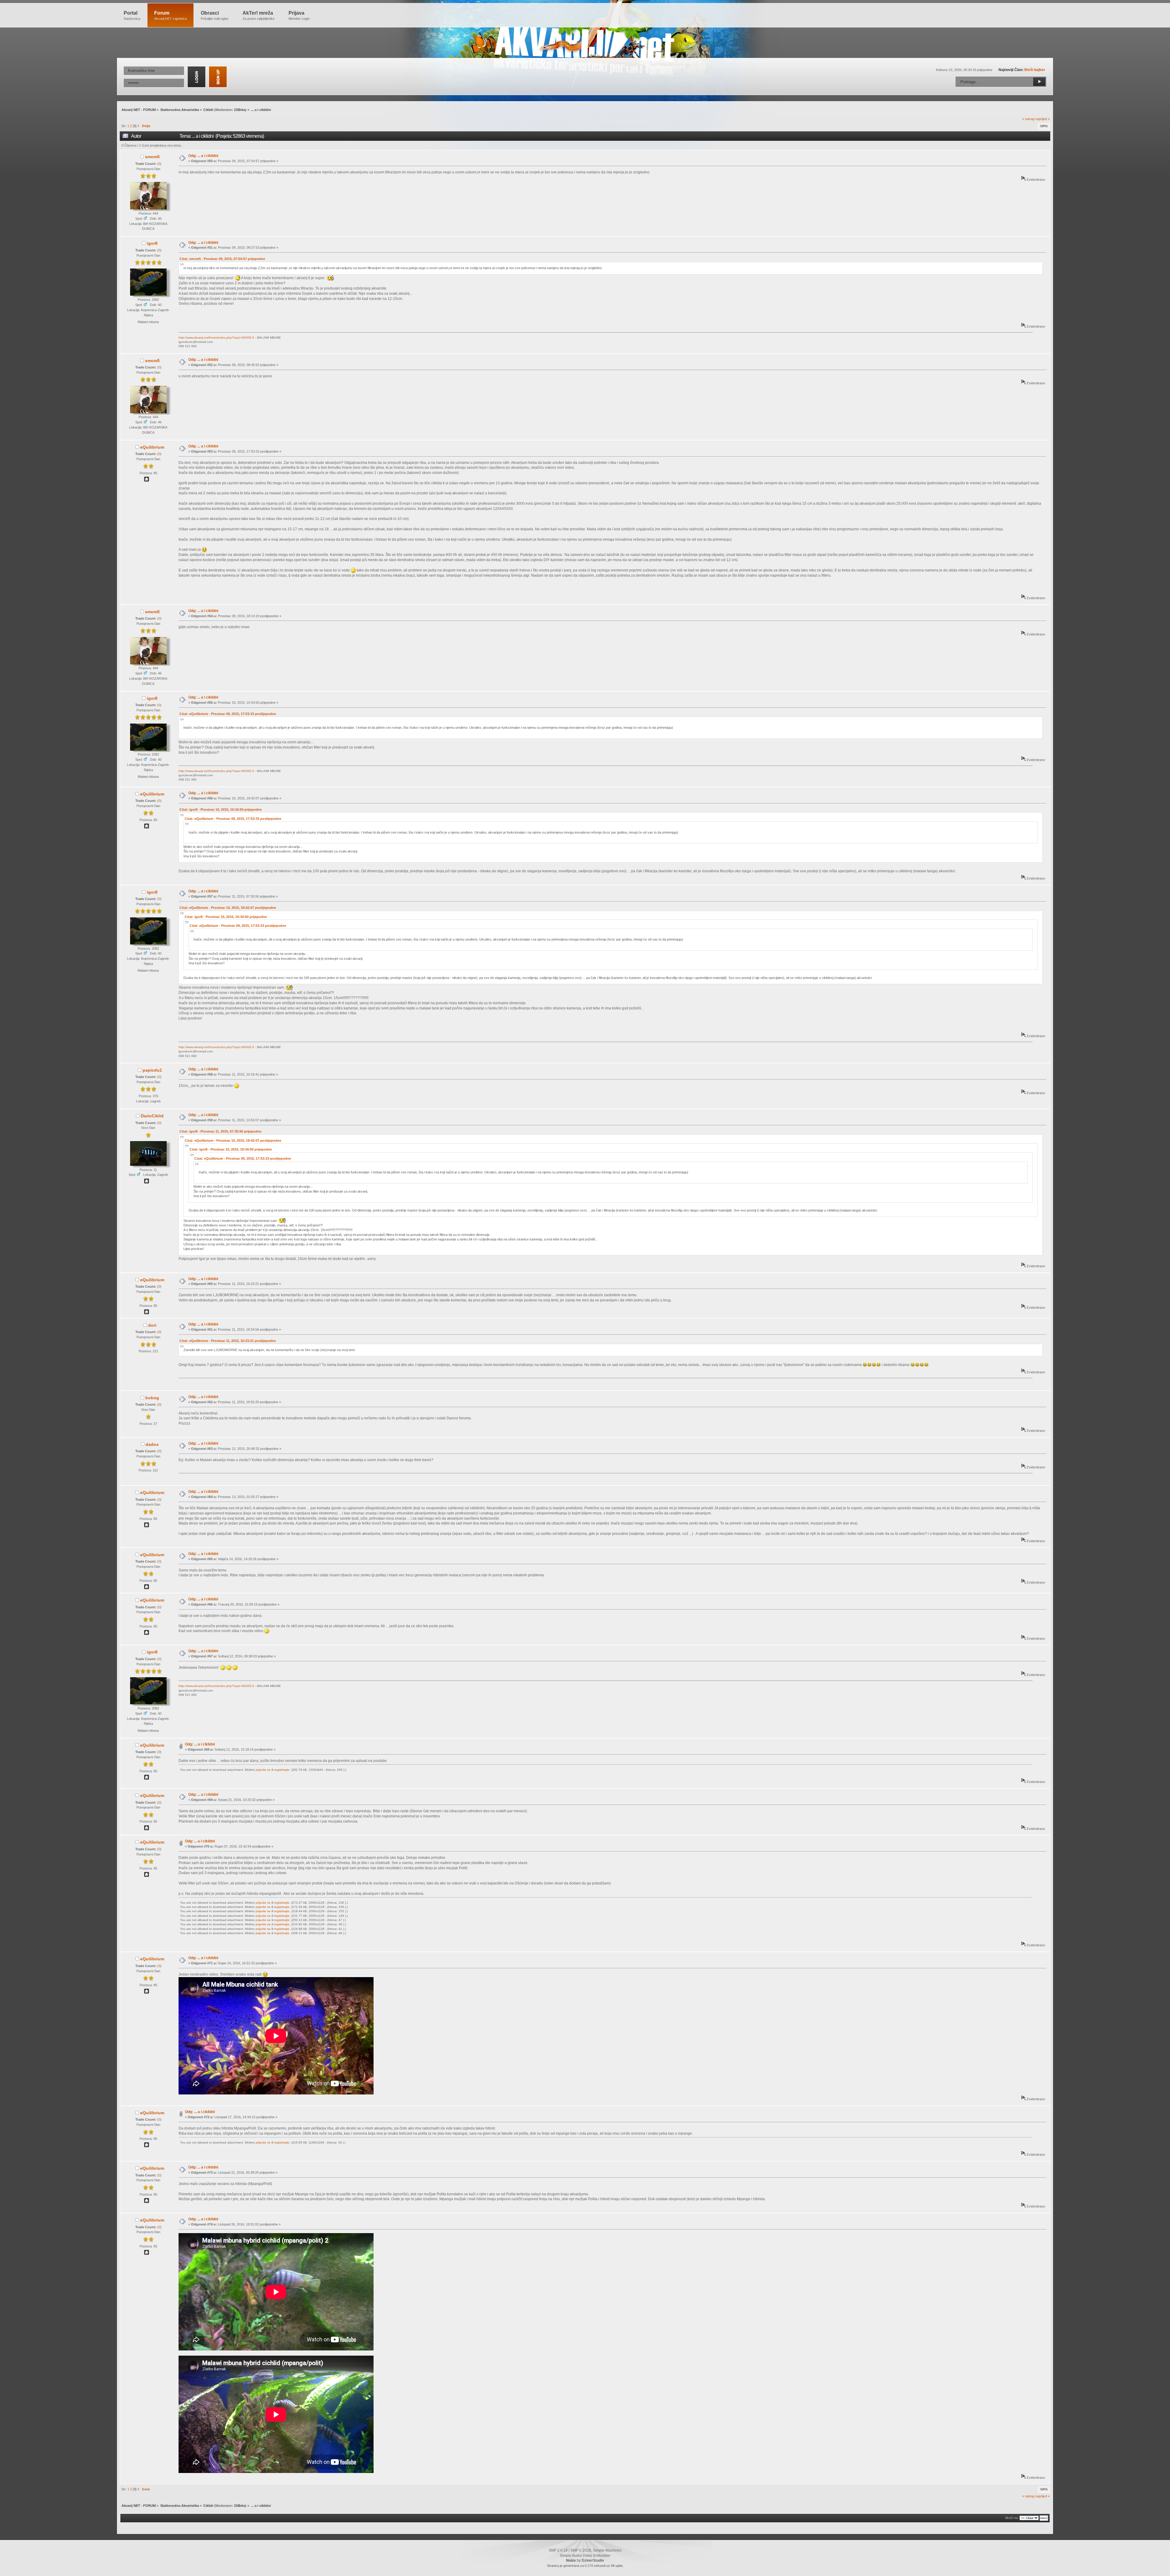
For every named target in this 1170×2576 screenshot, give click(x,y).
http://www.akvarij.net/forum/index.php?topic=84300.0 (216, 338)
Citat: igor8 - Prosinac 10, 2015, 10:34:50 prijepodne (221, 809)
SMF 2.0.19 (558, 2550)
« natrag (1028, 119)
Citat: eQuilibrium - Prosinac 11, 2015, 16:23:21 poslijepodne (228, 1341)
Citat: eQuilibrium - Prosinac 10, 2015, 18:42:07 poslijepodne (228, 908)
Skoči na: (1012, 2518)
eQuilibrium (152, 447)
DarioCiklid (152, 1116)
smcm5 (152, 157)
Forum (170, 15)
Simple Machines (607, 2550)
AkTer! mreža (259, 15)
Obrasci (215, 15)
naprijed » (1042, 119)
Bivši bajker (1035, 70)
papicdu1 (152, 1070)
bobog (152, 1398)
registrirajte (282, 1770)
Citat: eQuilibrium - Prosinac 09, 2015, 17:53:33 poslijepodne (228, 714)
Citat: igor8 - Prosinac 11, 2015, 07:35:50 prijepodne (220, 1131)
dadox (152, 1444)
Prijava (299, 15)
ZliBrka (240, 110)
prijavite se (263, 1770)
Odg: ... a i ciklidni (203, 156)
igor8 (152, 243)
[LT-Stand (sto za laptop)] (147, 480)
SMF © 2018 (581, 2550)
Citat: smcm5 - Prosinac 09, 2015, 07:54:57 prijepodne (222, 259)
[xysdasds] (147, 1182)
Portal (132, 15)
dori (152, 1325)
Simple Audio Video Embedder (585, 2556)
